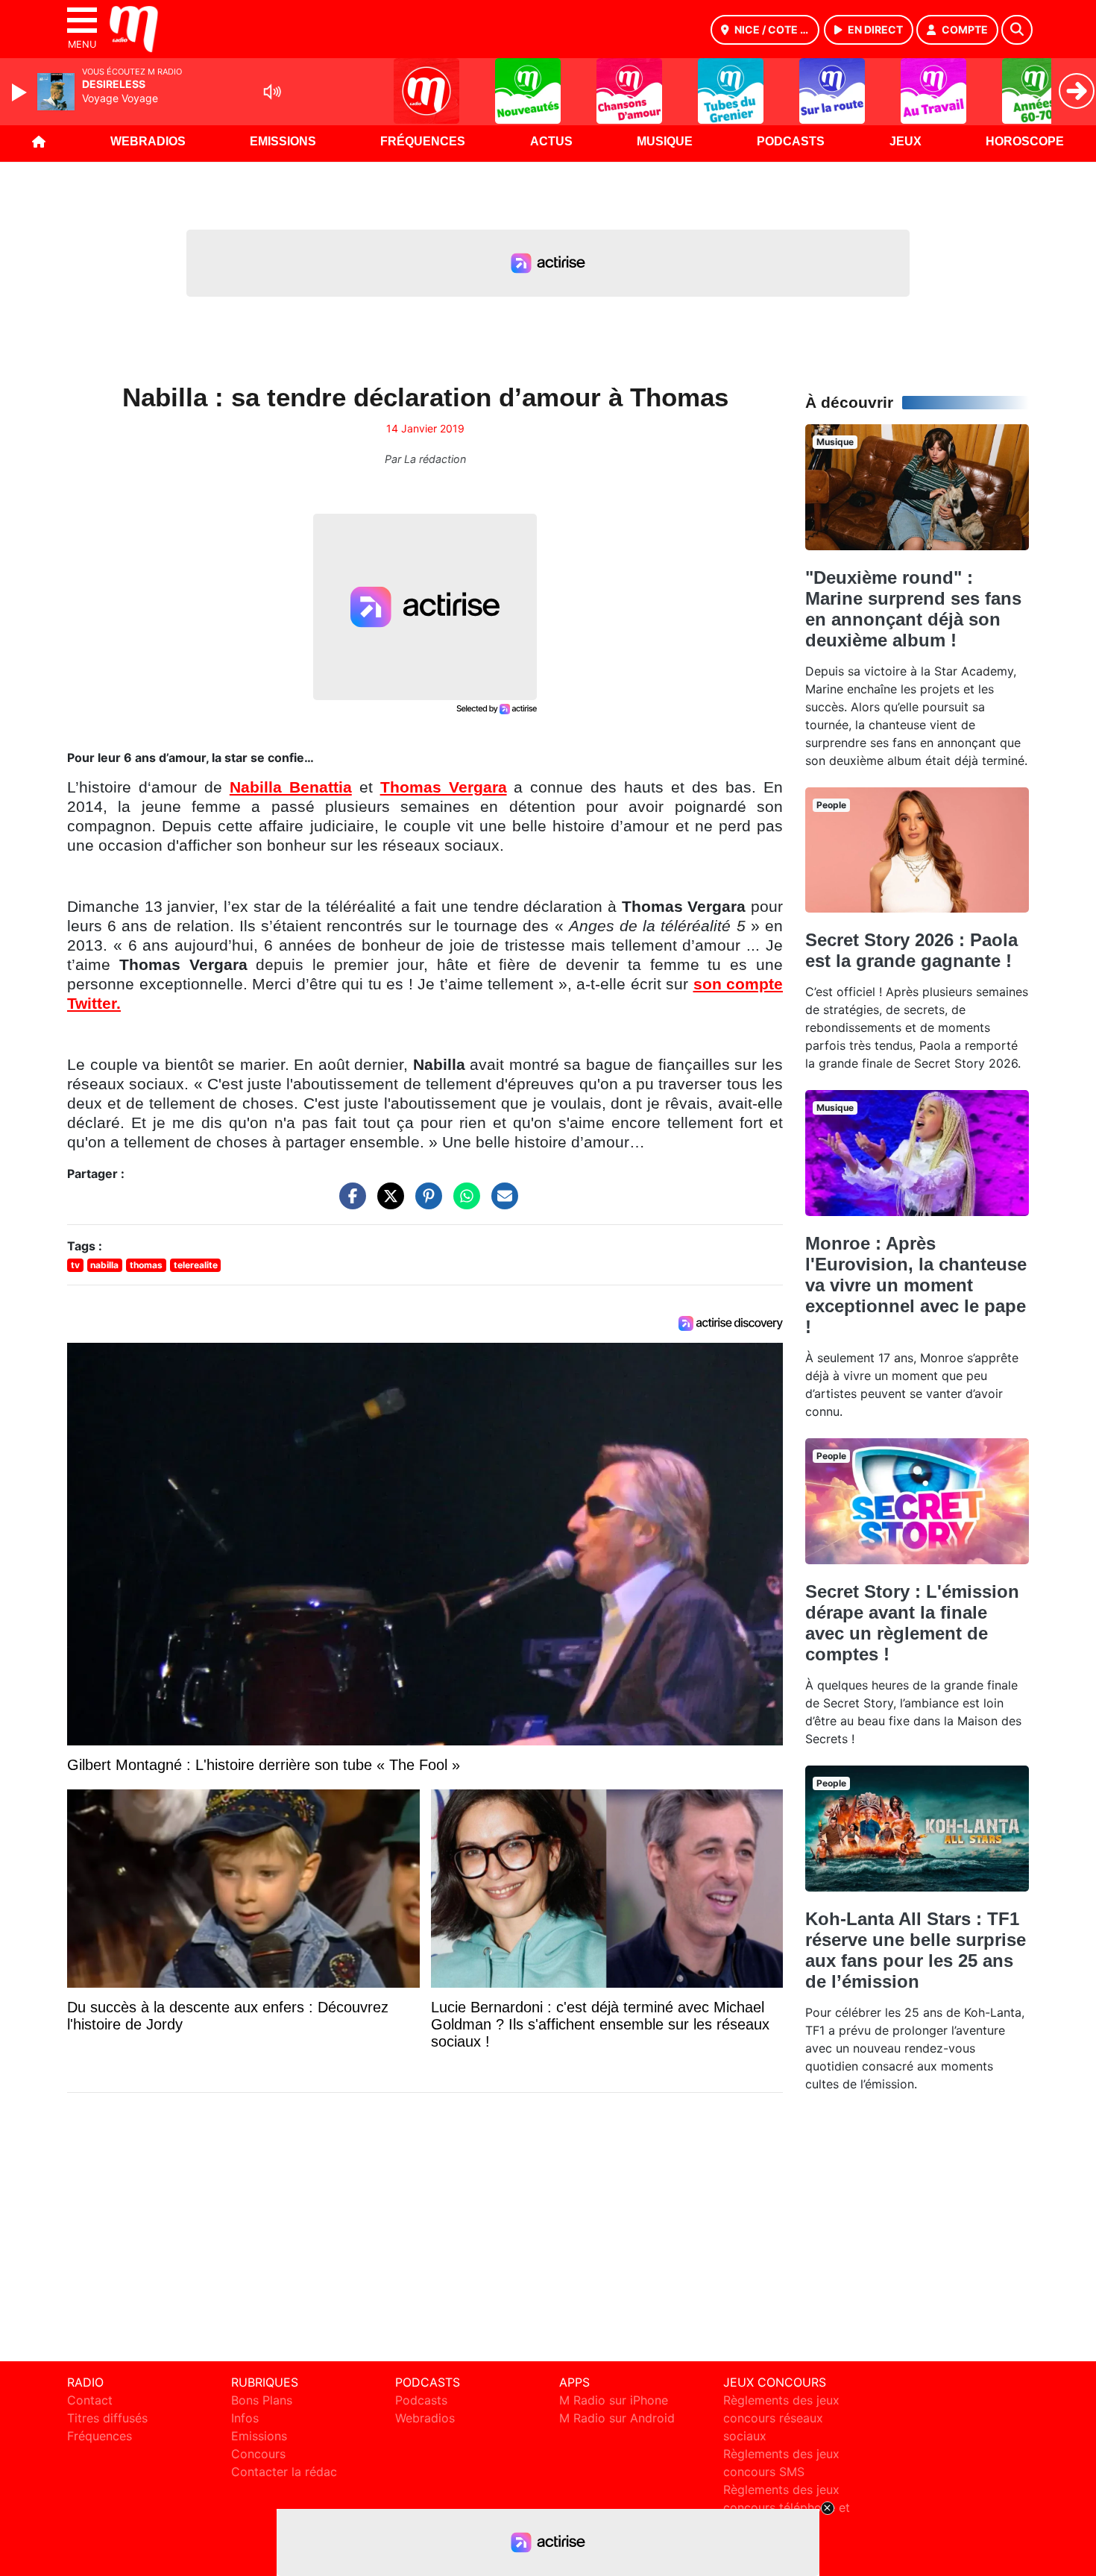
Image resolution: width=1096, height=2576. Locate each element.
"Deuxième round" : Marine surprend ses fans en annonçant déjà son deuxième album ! (913, 609)
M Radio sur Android (617, 2418)
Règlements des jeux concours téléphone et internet (787, 2507)
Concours (258, 2454)
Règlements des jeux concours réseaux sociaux (781, 2418)
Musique (665, 141)
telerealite (196, 1265)
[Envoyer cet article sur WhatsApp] (463, 1203)
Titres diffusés (107, 2418)
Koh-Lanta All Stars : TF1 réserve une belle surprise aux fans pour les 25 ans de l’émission (916, 1950)
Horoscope (1025, 141)
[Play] (21, 92)
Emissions (283, 141)
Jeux (906, 141)
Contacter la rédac (284, 2472)
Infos (245, 2418)
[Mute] (272, 92)
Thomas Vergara (444, 787)
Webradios (148, 141)
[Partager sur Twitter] (387, 1203)
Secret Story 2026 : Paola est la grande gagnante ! (911, 950)
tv (75, 1265)
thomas (146, 1265)
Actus (551, 141)
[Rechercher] (1017, 30)
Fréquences (423, 141)
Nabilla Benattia (291, 787)
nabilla (104, 1265)
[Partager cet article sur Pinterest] (425, 1203)
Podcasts (791, 141)
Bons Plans (262, 2400)
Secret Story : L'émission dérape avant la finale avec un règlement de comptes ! (912, 1623)
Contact (90, 2400)
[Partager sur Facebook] (349, 1203)
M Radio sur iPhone (614, 2400)
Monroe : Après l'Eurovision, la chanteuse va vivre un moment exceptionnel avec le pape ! (916, 1285)
